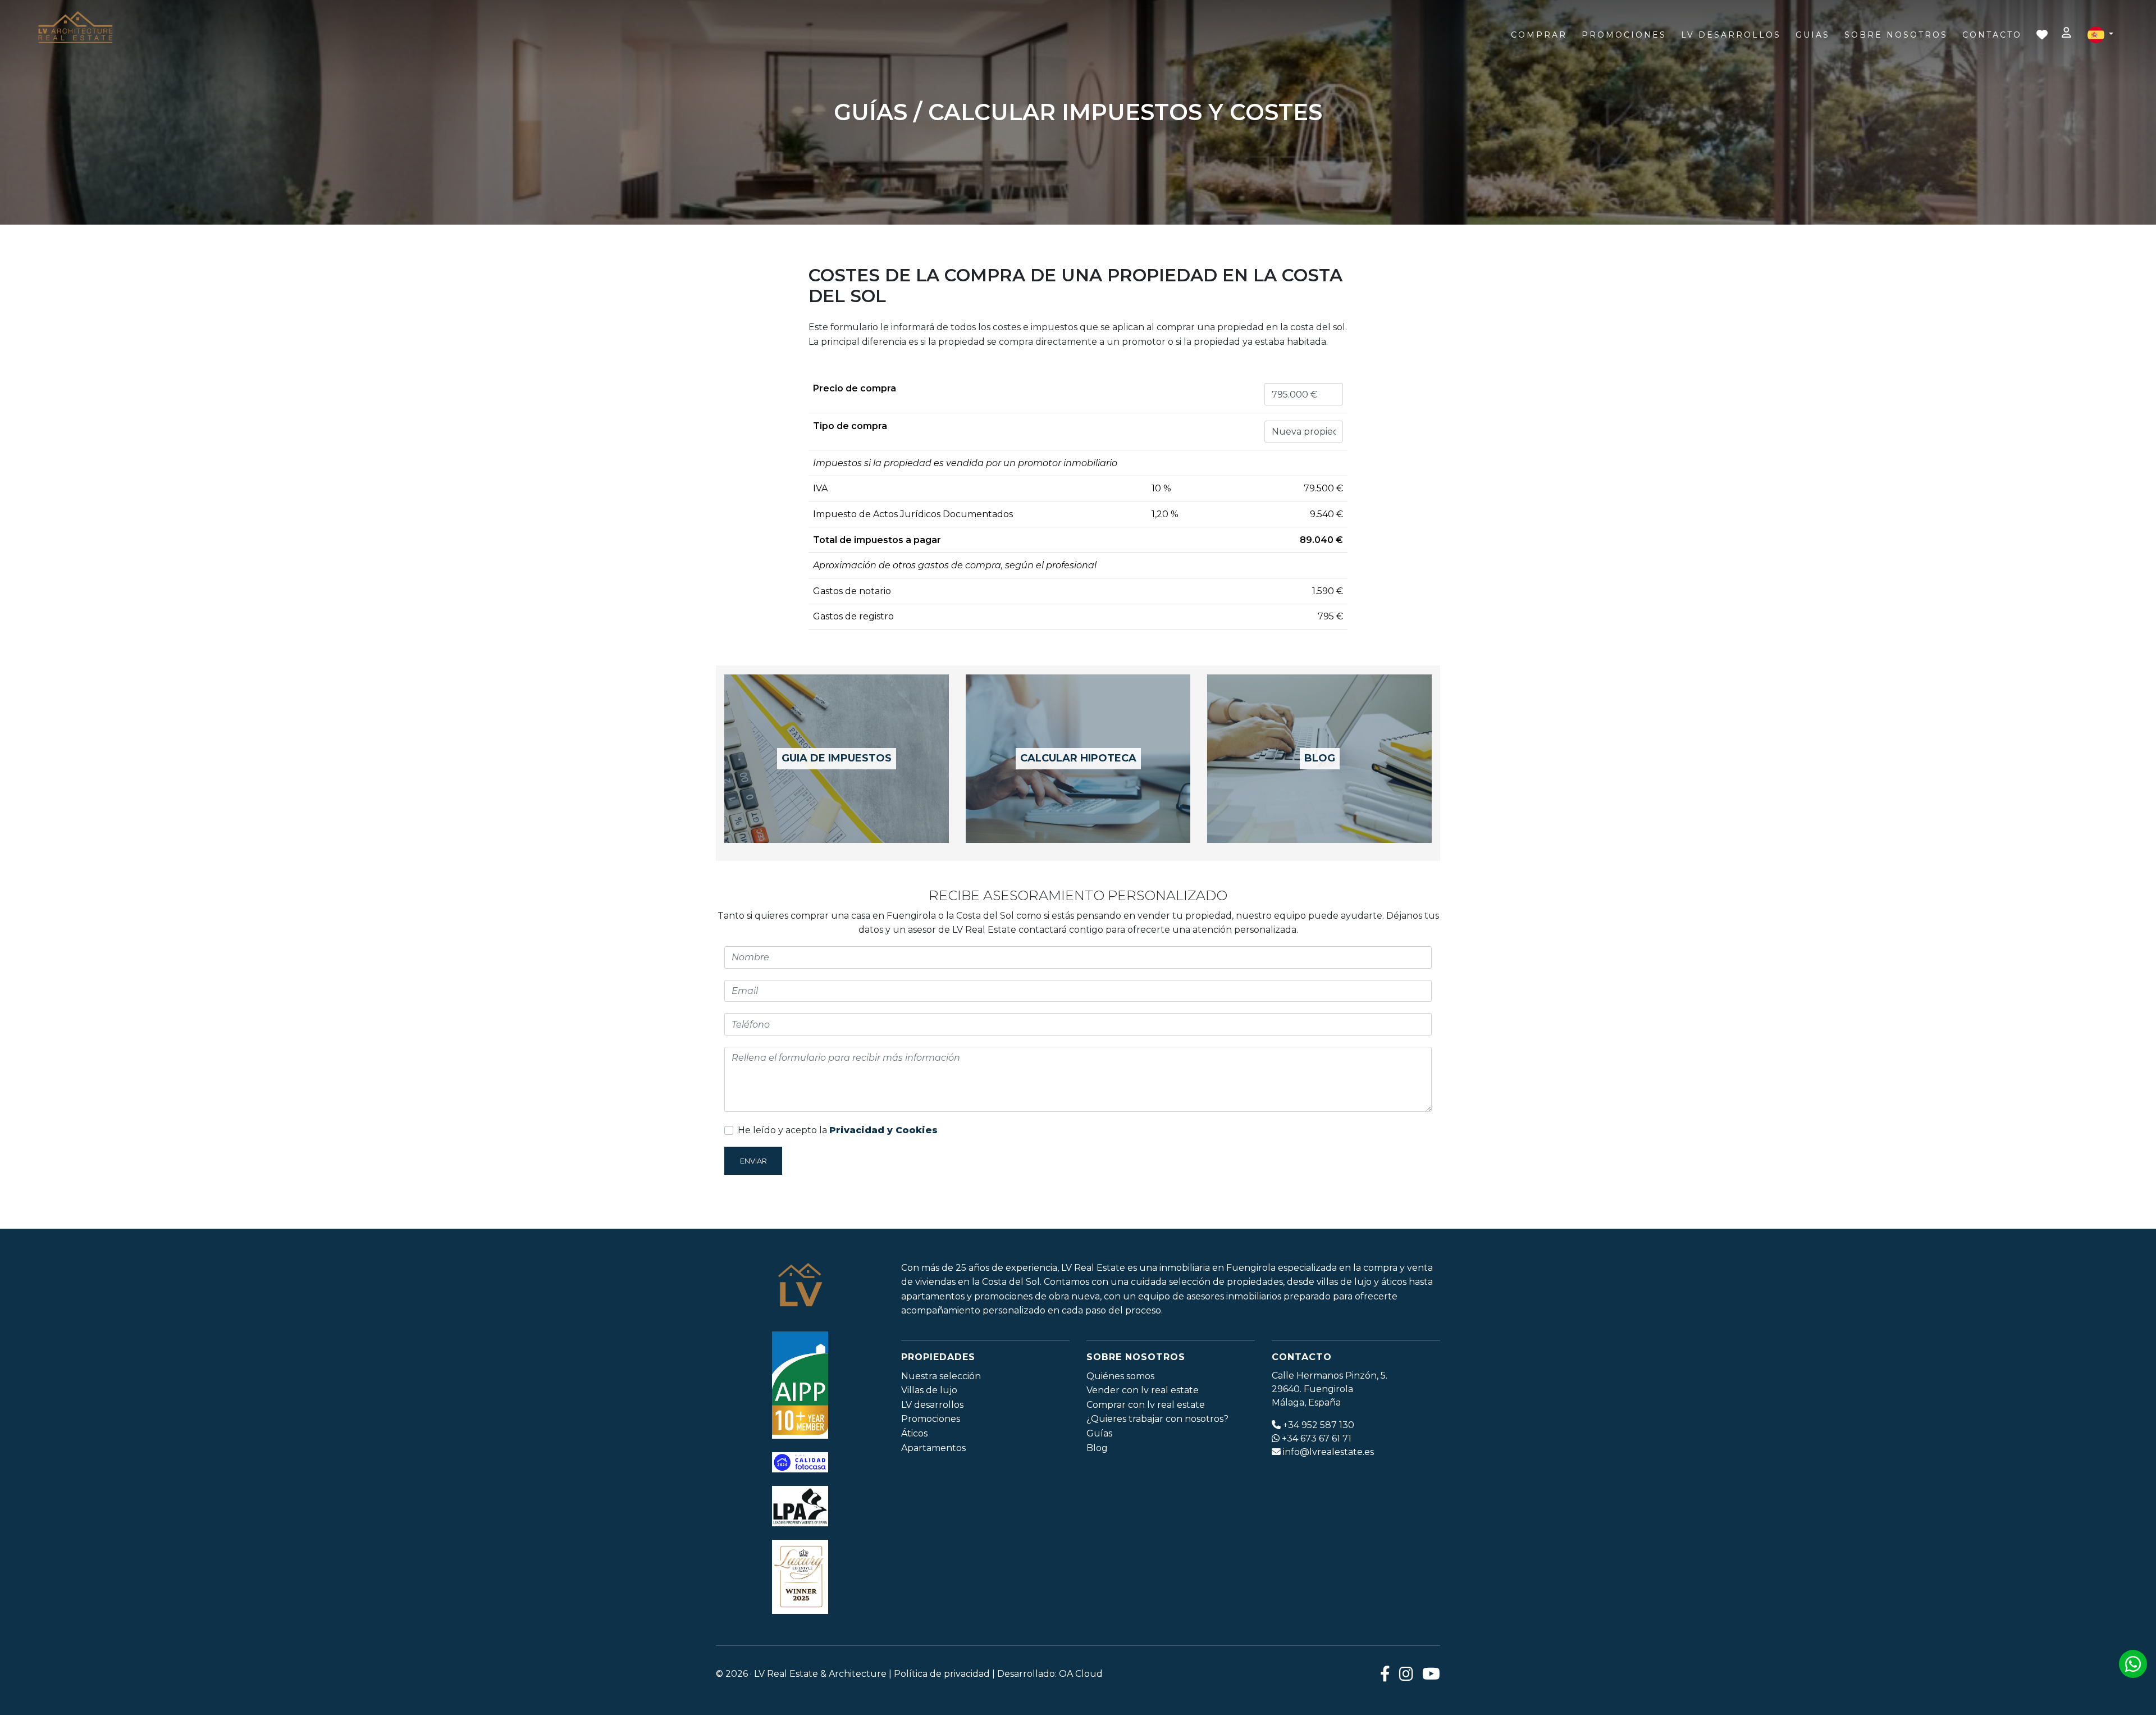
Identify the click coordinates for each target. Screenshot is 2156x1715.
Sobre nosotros (1896, 35)
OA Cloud (1081, 1674)
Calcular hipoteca (1078, 758)
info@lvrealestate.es (1328, 1452)
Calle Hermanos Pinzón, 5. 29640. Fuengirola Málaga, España (1330, 1389)
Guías (1099, 1433)
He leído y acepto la (838, 1130)
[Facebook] (1385, 1674)
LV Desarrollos (1731, 35)
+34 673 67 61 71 (1317, 1438)
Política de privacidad (942, 1674)
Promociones (1624, 35)
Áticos (914, 1433)
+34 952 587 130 (1319, 1425)
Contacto (1992, 35)
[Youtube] (1431, 1674)
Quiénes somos (1120, 1376)
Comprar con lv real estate (1146, 1405)
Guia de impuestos (837, 758)
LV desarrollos (932, 1405)
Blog (1320, 758)
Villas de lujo (929, 1390)
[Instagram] (1406, 1674)
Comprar (1539, 35)
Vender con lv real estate (1143, 1390)
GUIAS (1813, 35)
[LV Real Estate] (75, 28)
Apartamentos (933, 1448)
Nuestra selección (941, 1376)
